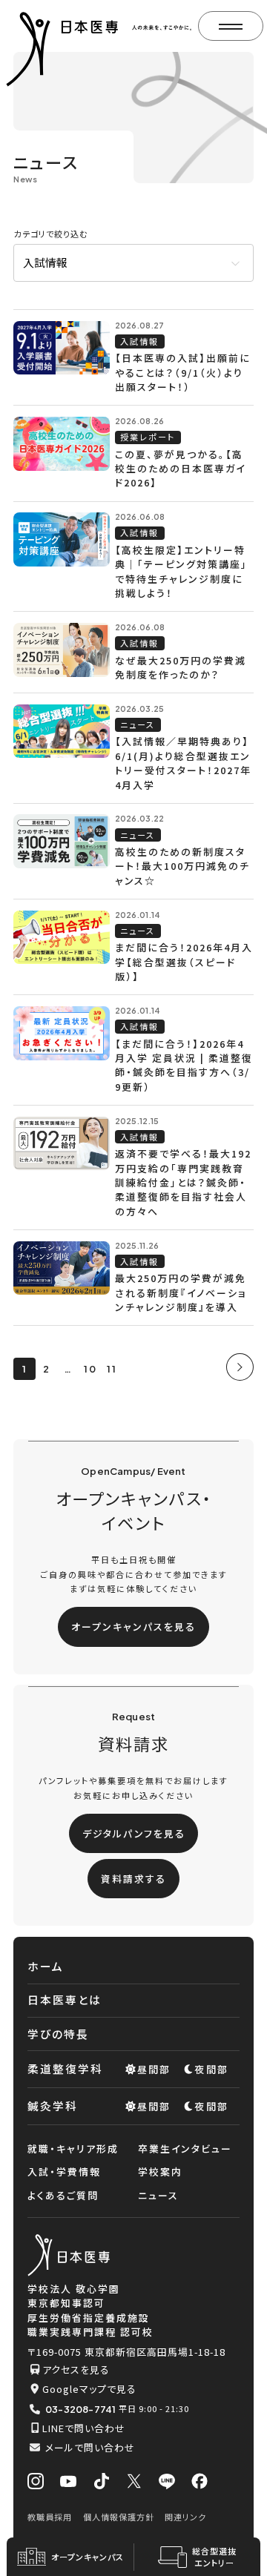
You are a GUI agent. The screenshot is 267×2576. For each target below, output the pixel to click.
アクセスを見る (76, 2369)
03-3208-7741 (80, 2409)
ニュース (158, 2195)
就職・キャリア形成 (73, 2149)
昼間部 (154, 2069)
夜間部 (212, 2069)
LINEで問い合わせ (84, 2428)
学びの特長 (58, 2034)
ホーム (46, 1966)
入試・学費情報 (64, 2172)
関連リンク (185, 2517)
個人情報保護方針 (119, 2517)
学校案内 (160, 2172)
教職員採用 (50, 2517)
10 (90, 1369)
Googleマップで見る (89, 2389)
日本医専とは (65, 1999)
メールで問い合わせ (90, 2447)
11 (112, 1369)
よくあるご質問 (63, 2195)
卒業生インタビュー (185, 2149)
